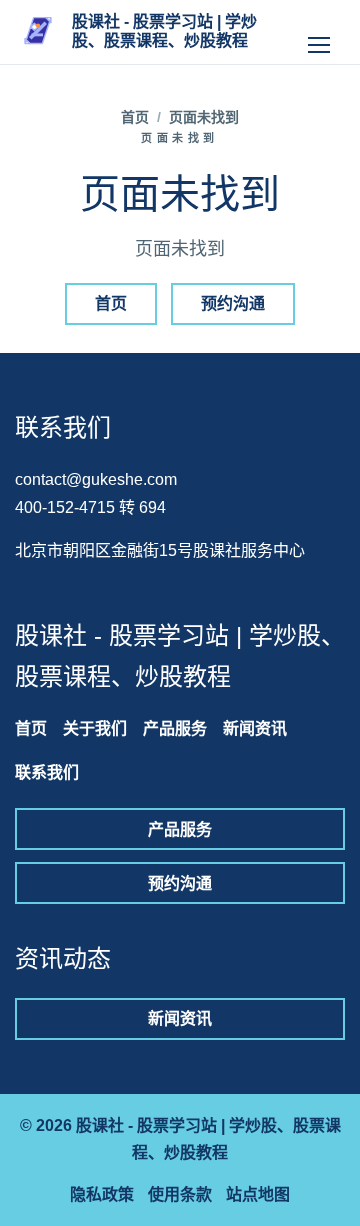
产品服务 (175, 728)
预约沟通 (233, 303)
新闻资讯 (255, 728)
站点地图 (258, 1194)
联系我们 (47, 772)
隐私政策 (102, 1194)
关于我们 (95, 728)
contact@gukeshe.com (96, 479)
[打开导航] (319, 32)
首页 (135, 117)
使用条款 (180, 1194)
